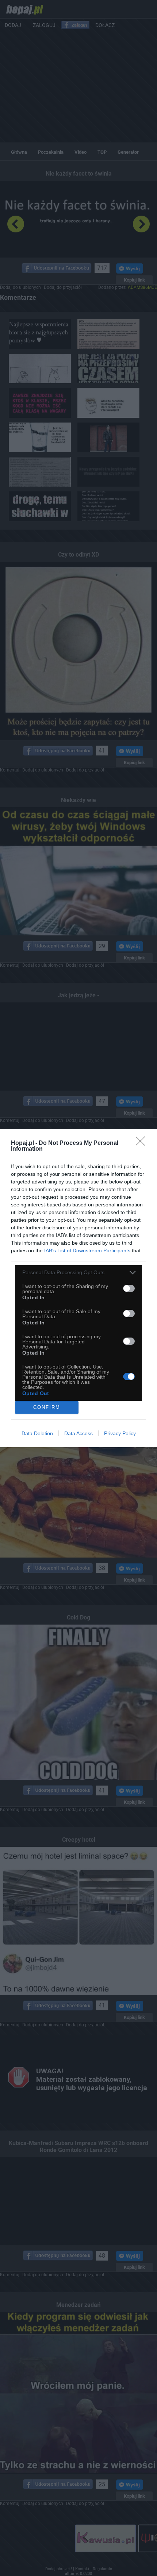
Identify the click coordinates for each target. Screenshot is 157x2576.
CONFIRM (47, 1407)
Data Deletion (37, 1433)
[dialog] (78, 1288)
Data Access (78, 1433)
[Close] (143, 1143)
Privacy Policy (120, 1433)
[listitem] (78, 1273)
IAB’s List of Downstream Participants (87, 1250)
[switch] (129, 1288)
